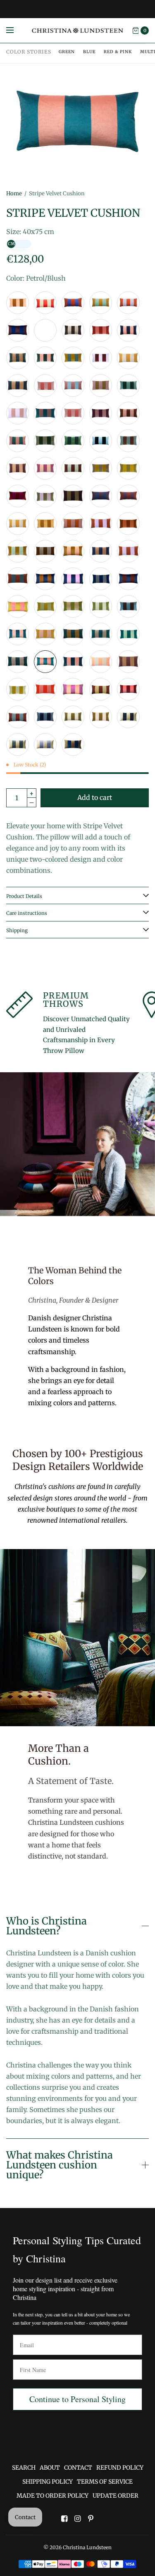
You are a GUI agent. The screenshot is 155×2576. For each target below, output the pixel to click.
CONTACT (78, 2468)
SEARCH (24, 2468)
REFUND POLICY (120, 2468)
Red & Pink (118, 52)
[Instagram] (78, 2519)
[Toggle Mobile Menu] (15, 30)
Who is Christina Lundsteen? (46, 1926)
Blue (89, 52)
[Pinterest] (91, 2519)
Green (67, 52)
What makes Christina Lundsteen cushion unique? (60, 2165)
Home (14, 193)
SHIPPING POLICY (48, 2482)
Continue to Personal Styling (77, 2399)
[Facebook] (64, 2519)
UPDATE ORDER (116, 2496)
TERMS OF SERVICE (105, 2482)
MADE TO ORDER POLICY (52, 2496)
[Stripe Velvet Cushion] (18, 303)
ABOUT (50, 2468)
